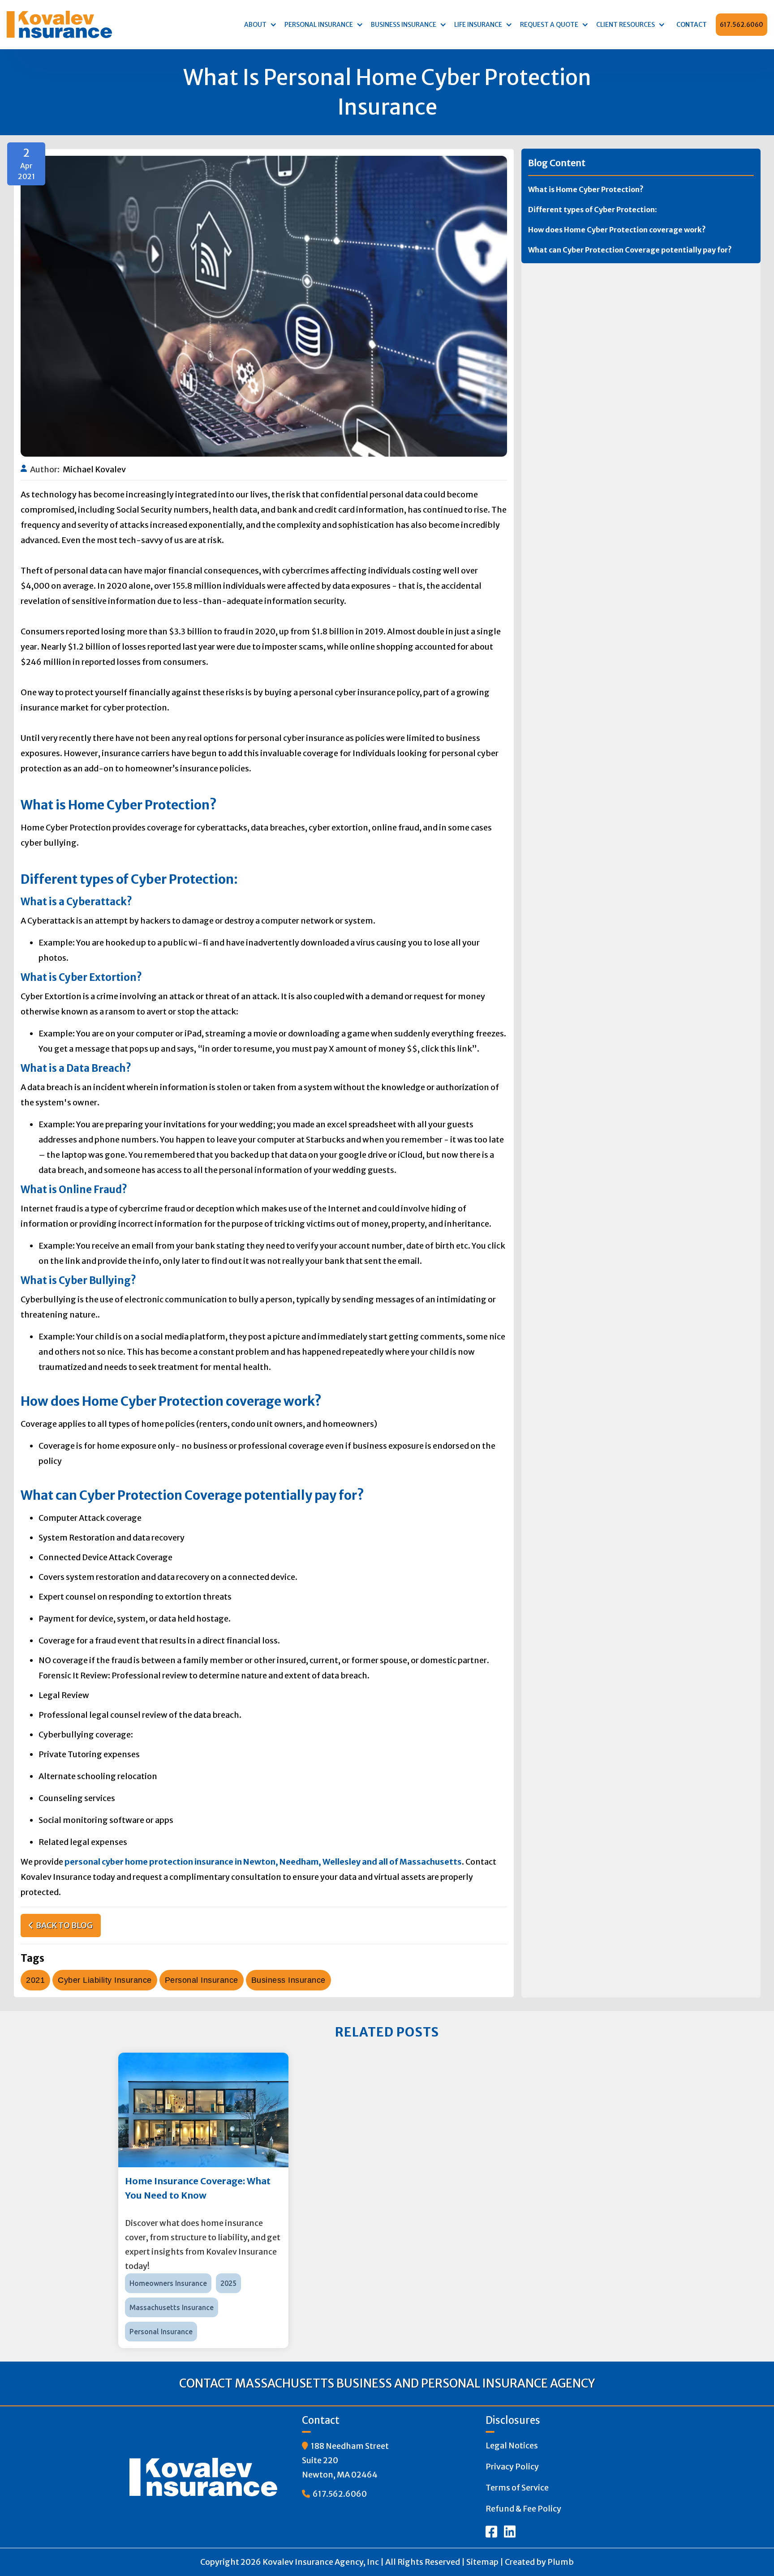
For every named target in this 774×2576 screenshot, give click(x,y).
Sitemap (482, 2562)
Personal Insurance (202, 1980)
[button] (258, 25)
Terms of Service (517, 2488)
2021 (35, 1980)
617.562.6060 (742, 25)
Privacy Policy (512, 2467)
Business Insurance (288, 1980)
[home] (63, 24)
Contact (692, 25)
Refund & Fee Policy (523, 2509)
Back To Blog (61, 1925)
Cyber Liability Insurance (105, 1980)
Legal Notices (512, 2445)
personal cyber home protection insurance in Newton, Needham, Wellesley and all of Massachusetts (263, 1862)
